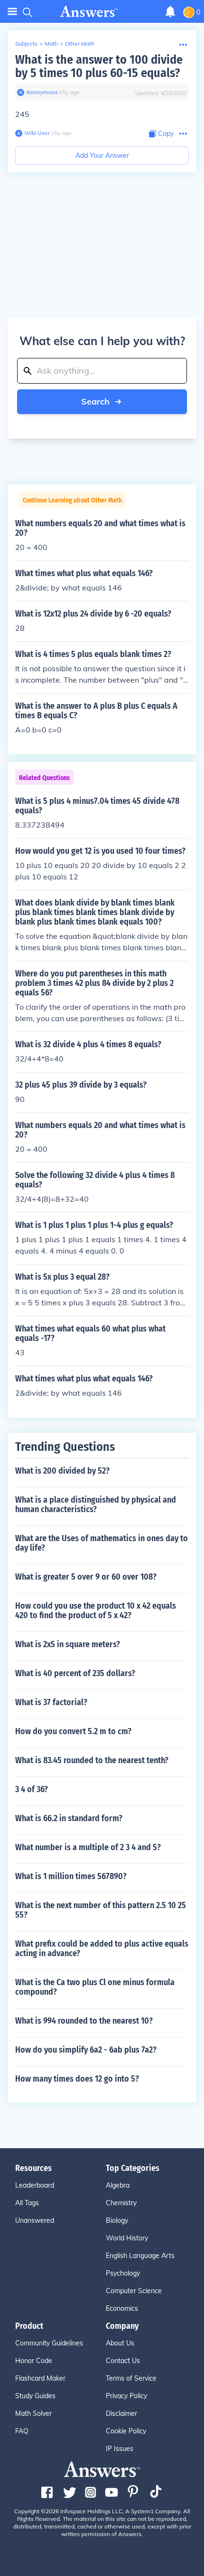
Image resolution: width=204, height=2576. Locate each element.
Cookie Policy (126, 2431)
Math (51, 43)
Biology (117, 2220)
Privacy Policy (126, 2396)
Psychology (123, 2273)
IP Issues (120, 2449)
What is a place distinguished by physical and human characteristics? (96, 1505)
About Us (120, 2343)
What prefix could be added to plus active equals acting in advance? (102, 1949)
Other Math (80, 43)
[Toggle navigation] (12, 12)
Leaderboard (35, 2185)
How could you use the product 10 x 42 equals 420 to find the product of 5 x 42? (96, 1611)
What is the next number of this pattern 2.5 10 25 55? (101, 1910)
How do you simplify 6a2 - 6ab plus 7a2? (86, 2050)
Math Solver (33, 2413)
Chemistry (121, 2203)
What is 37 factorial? (51, 1702)
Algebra (118, 2185)
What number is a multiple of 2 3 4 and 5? (88, 1847)
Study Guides (35, 2396)
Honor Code (34, 2361)
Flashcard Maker (40, 2378)
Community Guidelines (49, 2343)
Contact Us (123, 2361)
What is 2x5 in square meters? (68, 1644)
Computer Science (134, 2291)
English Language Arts (140, 2256)
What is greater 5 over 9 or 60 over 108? (86, 1577)
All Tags (27, 2203)
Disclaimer (121, 2413)
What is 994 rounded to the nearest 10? (84, 2021)
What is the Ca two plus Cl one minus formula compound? (95, 1987)
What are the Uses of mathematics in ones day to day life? (102, 1543)
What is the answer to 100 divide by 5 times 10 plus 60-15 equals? (99, 66)
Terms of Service (131, 2378)
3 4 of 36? (32, 1789)
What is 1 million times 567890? (71, 1876)
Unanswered (35, 2220)
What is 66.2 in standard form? (69, 1818)
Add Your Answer (102, 155)
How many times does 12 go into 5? (77, 2079)
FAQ (22, 2431)
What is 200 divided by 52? (62, 1471)
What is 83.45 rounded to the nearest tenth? (92, 1760)
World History (127, 2238)
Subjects (26, 43)
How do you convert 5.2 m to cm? (73, 1731)
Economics (122, 2308)
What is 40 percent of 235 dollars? (75, 1673)
